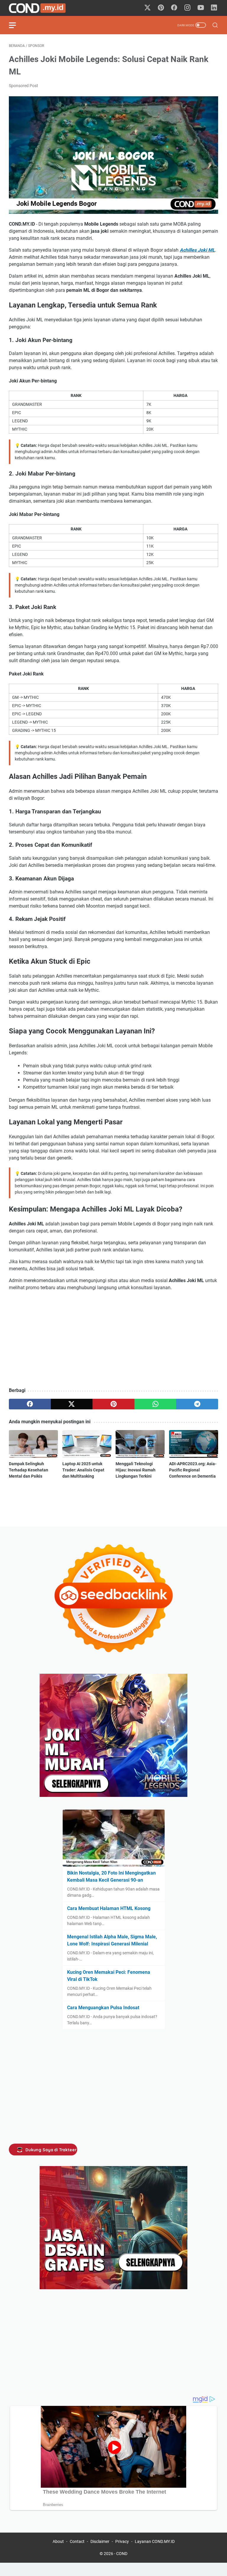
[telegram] (197, 1404)
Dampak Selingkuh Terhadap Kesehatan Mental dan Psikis (29, 1470)
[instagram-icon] (187, 8)
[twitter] (72, 1404)
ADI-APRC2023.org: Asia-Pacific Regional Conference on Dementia (193, 1470)
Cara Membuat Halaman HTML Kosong (109, 1908)
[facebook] (30, 1404)
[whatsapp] (155, 1404)
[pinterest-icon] (161, 8)
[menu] (16, 25)
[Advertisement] (113, 1340)
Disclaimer (100, 2541)
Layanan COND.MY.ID (155, 2541)
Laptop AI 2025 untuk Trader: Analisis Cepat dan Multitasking (83, 1470)
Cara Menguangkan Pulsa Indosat (103, 2008)
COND (122, 2554)
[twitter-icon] (147, 8)
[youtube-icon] (201, 8)
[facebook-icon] (174, 8)
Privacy (122, 2541)
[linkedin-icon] (214, 8)
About (58, 2541)
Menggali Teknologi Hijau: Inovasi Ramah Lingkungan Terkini (136, 1470)
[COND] (41, 8)
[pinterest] (113, 1404)
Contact (77, 2541)
